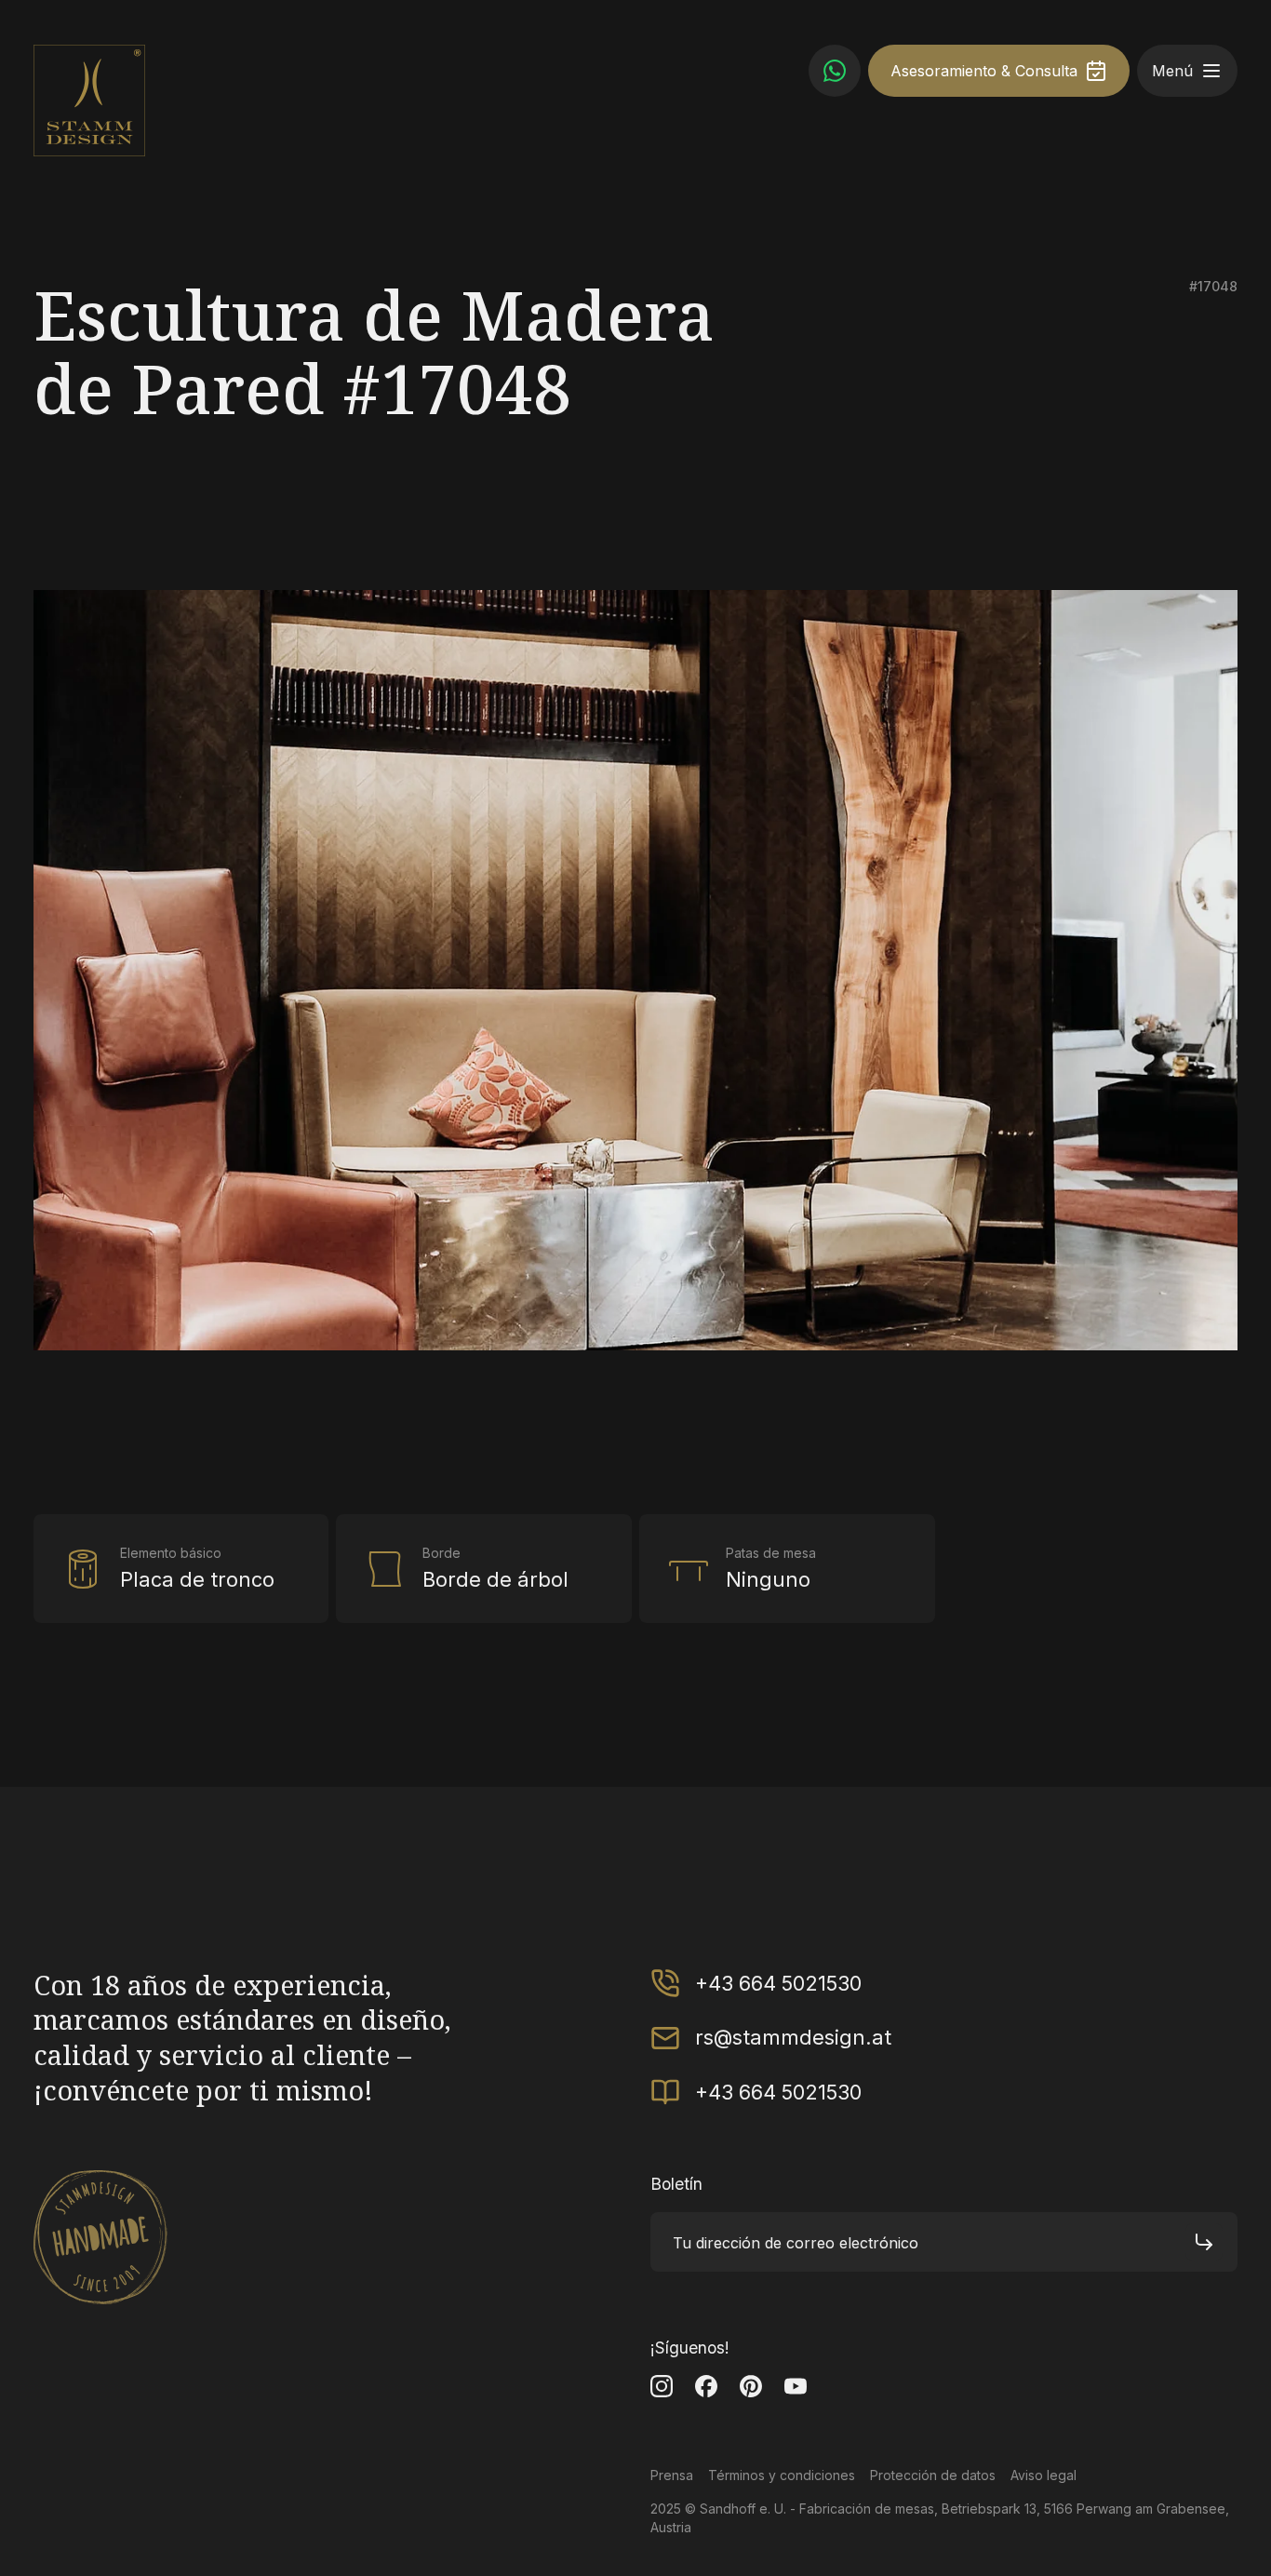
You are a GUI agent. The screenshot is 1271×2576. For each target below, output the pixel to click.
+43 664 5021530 (778, 1983)
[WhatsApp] (835, 71)
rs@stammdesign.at (793, 2037)
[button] (1211, 71)
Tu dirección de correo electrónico (796, 2242)
